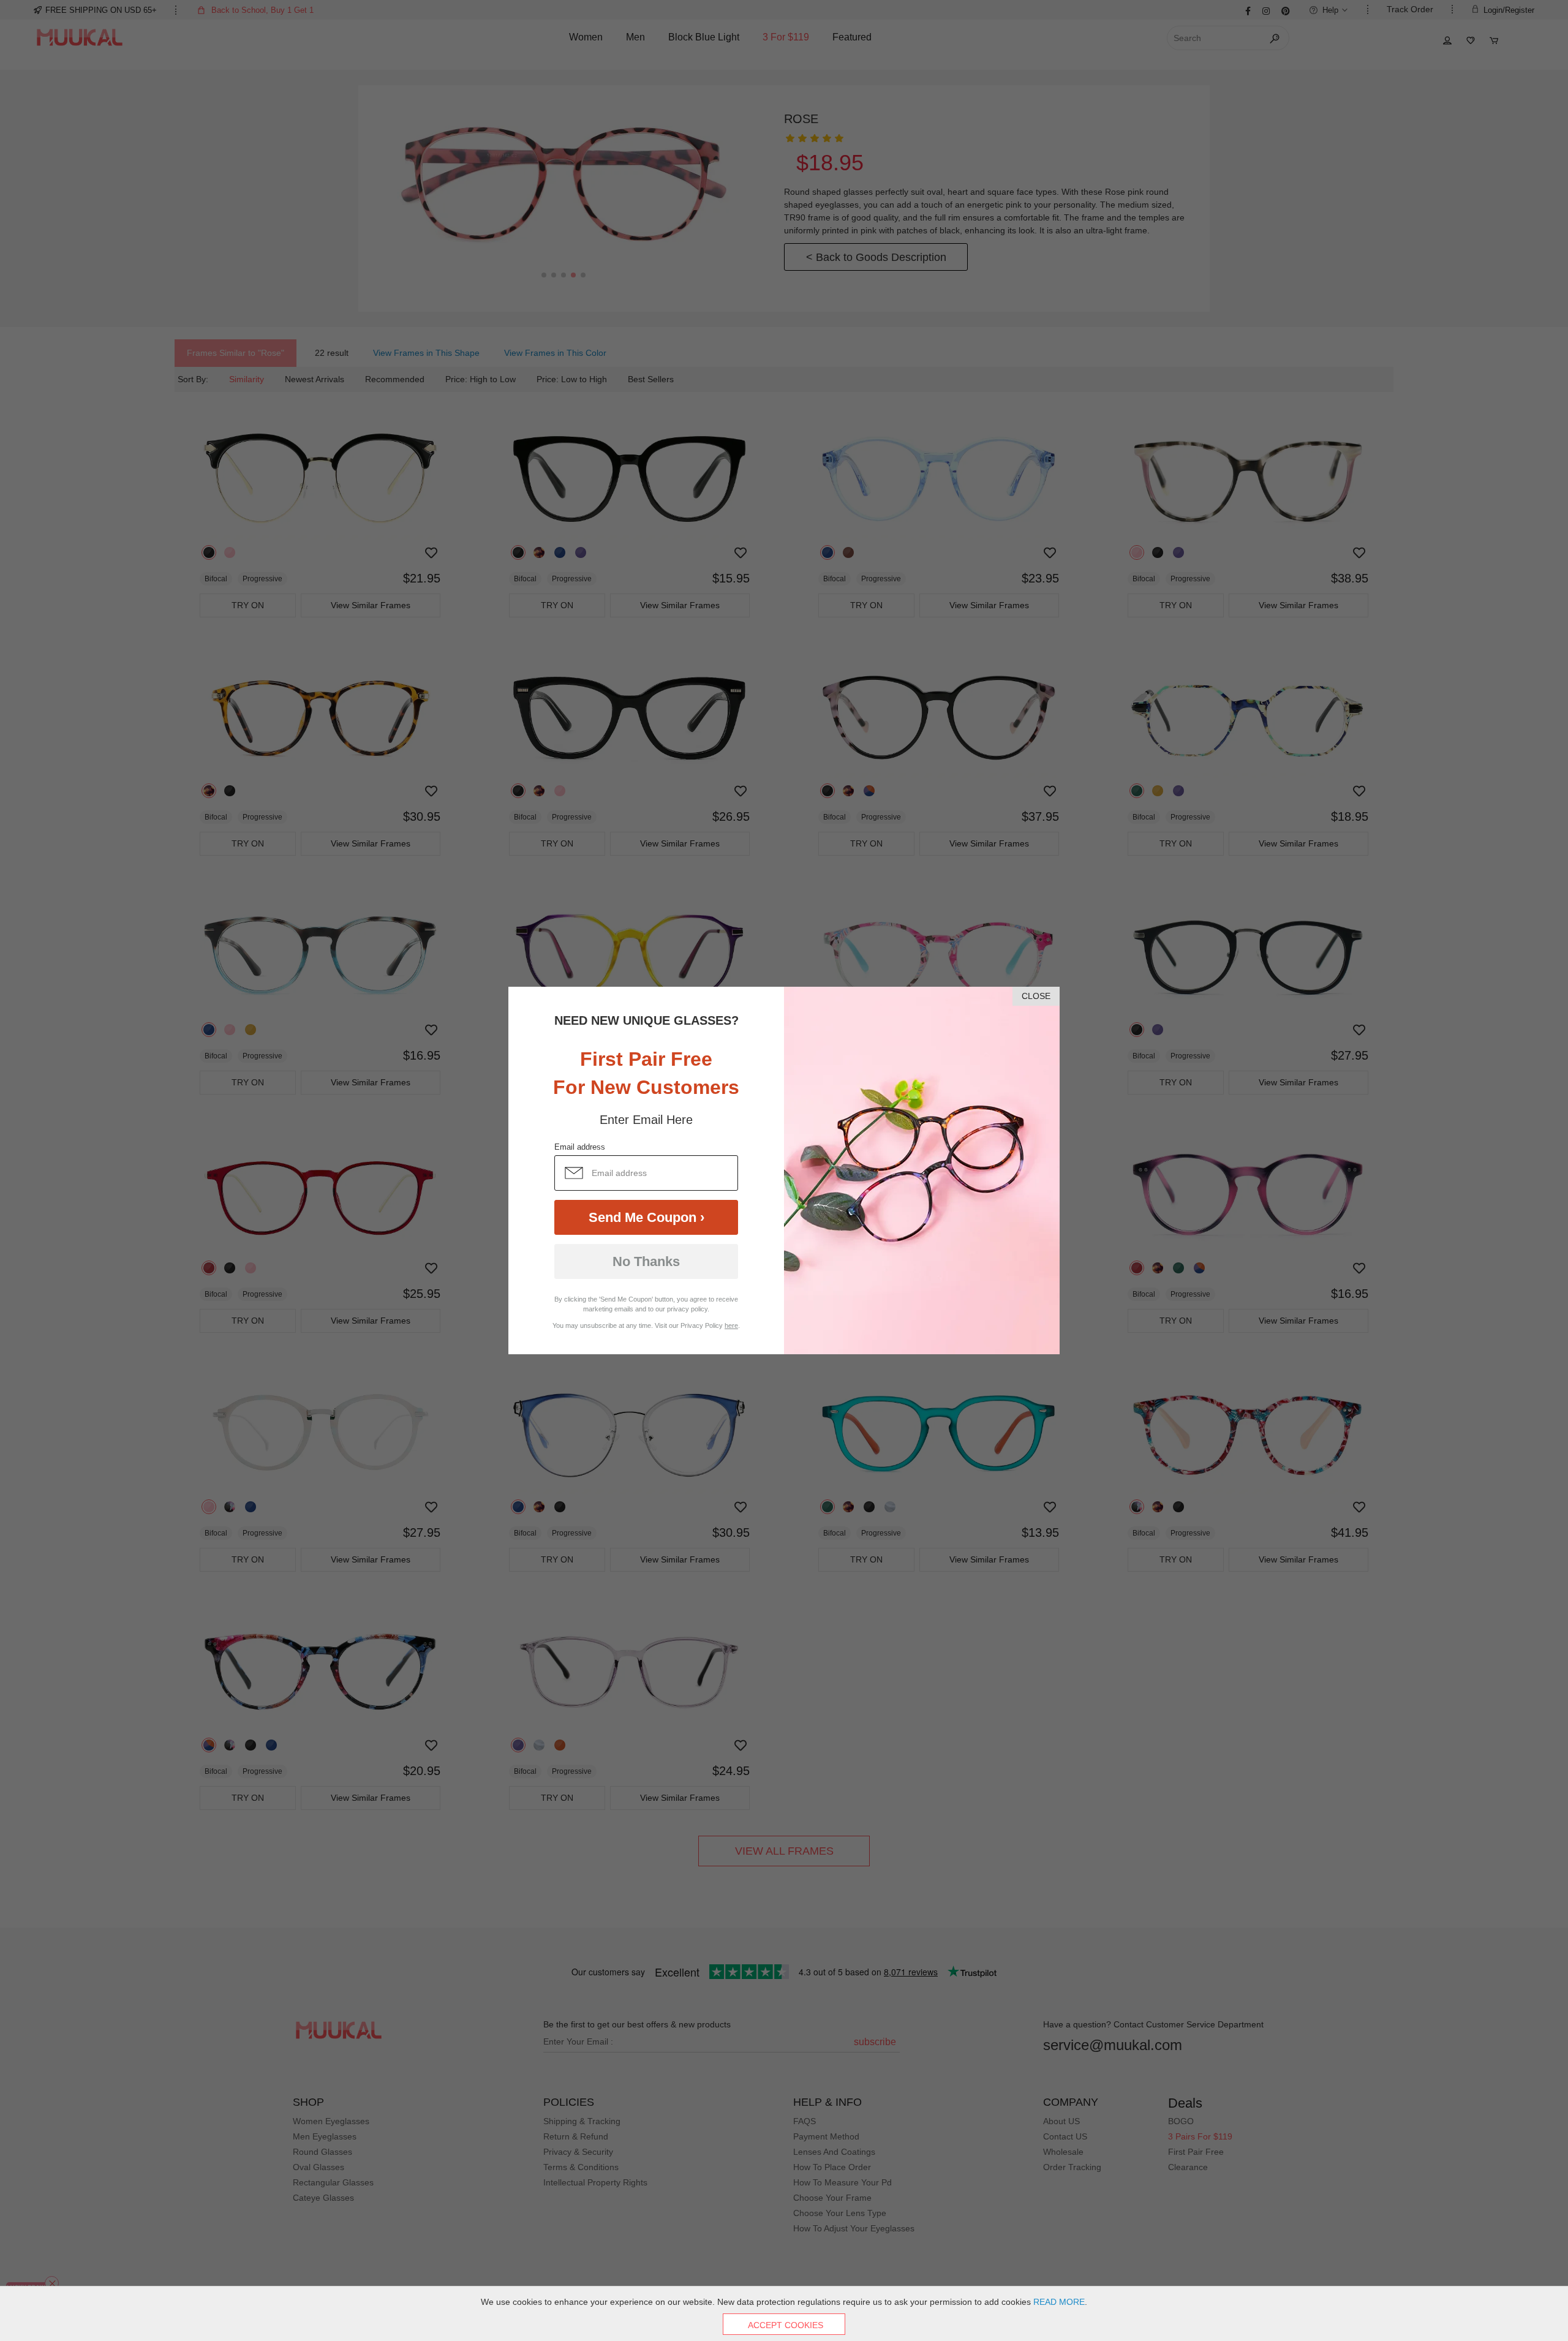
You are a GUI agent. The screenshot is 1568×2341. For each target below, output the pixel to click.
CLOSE (1036, 996)
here (731, 1325)
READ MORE (1059, 2302)
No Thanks (646, 1261)
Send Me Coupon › (646, 1217)
